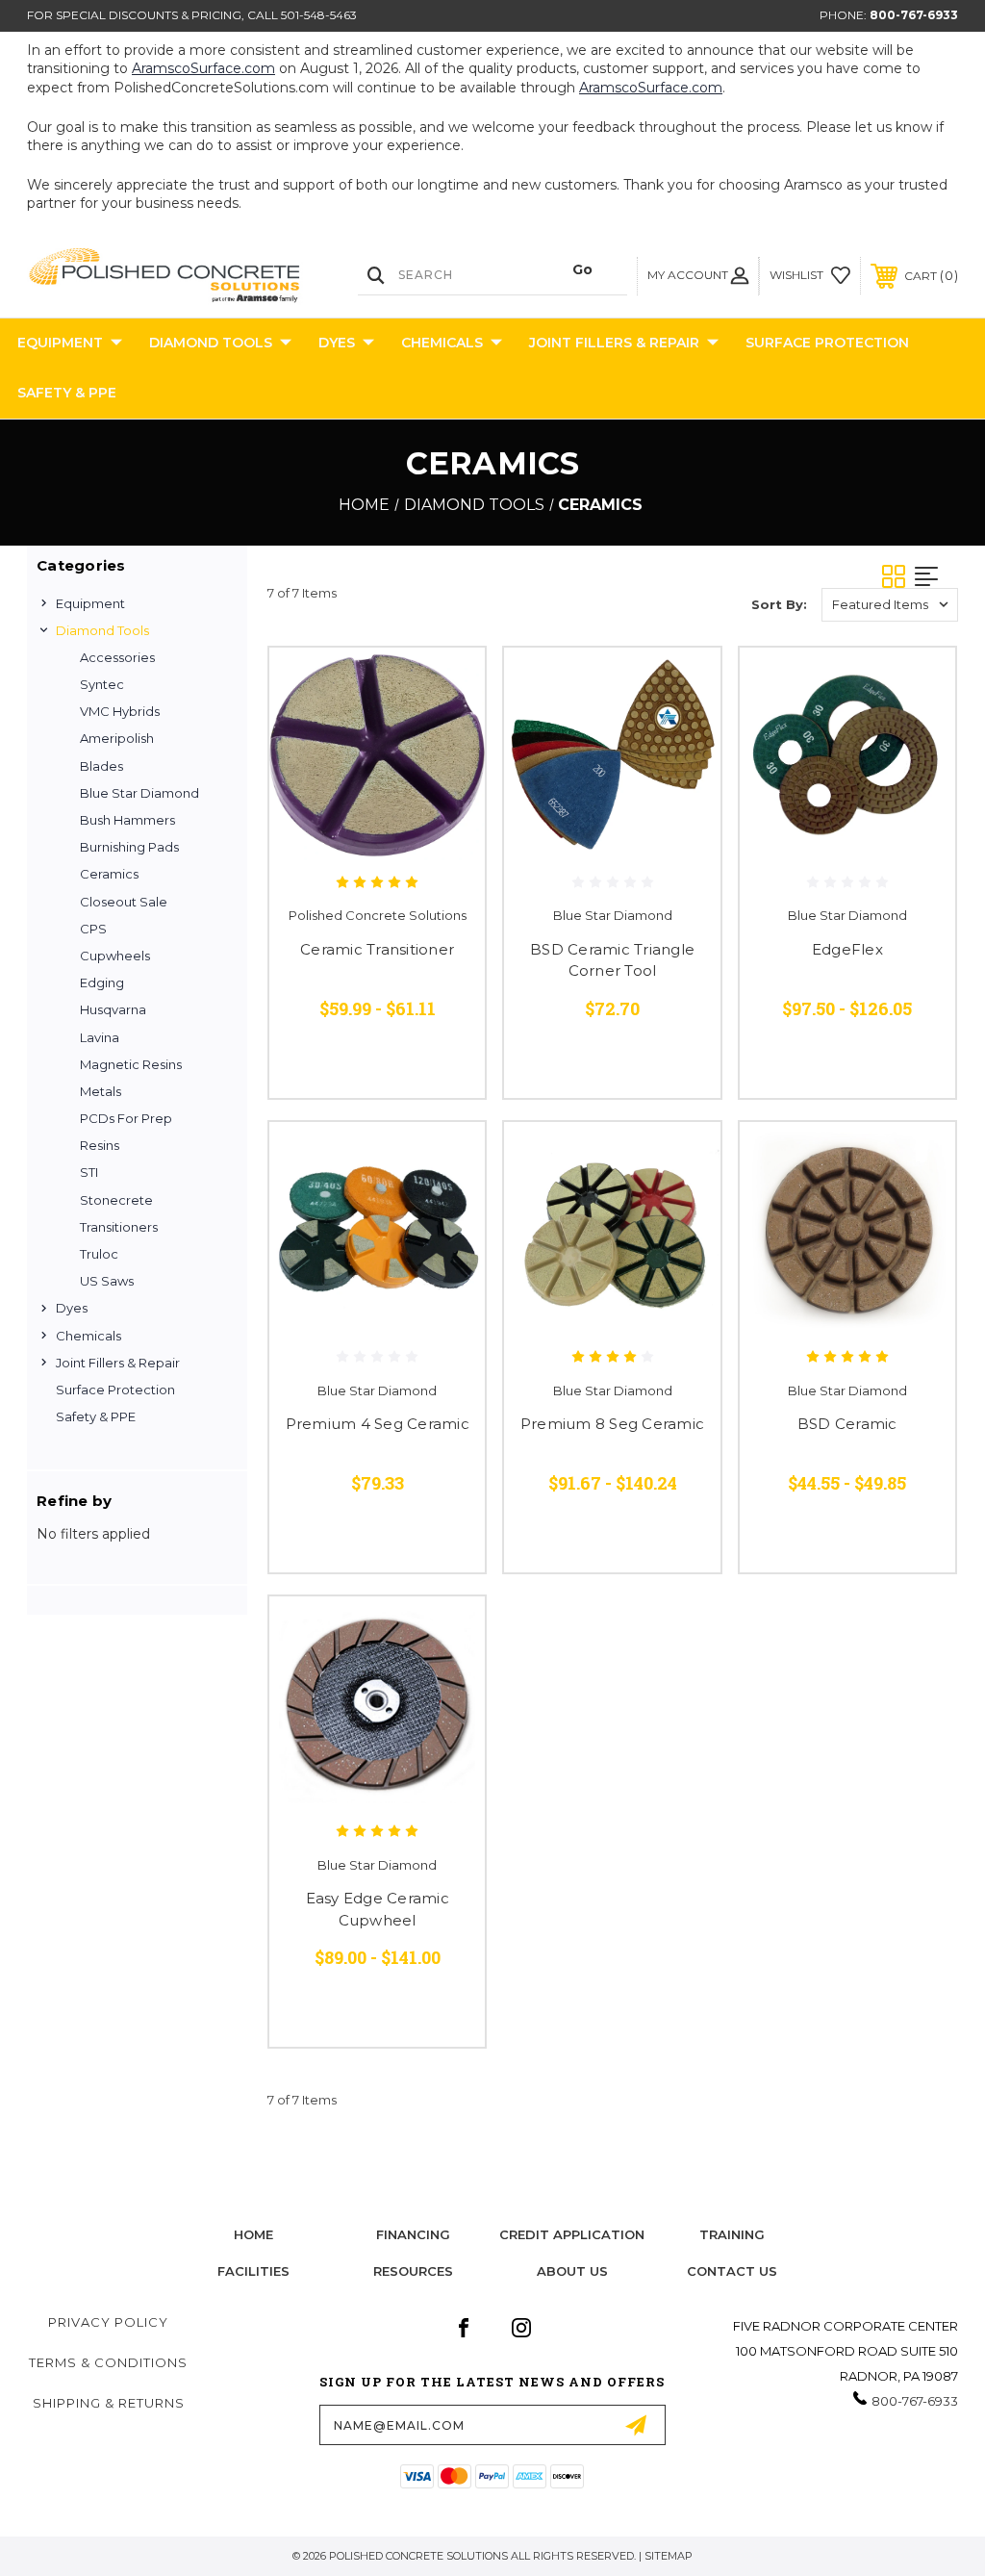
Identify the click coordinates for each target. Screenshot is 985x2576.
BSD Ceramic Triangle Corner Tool (612, 960)
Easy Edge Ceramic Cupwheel (378, 1909)
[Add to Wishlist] (446, 731)
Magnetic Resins (131, 1064)
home (253, 2234)
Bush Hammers (127, 820)
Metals (101, 1091)
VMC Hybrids (120, 711)
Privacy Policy (108, 2322)
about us (572, 2271)
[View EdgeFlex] (847, 755)
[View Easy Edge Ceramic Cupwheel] (377, 1704)
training (732, 2234)
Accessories (117, 657)
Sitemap (669, 2556)
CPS (93, 929)
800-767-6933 (914, 15)
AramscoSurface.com (203, 68)
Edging (102, 982)
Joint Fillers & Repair (614, 343)
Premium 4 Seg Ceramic (378, 1424)
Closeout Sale (124, 902)
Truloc (99, 1254)
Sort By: (779, 604)
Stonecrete (116, 1200)
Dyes (337, 343)
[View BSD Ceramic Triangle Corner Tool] (612, 755)
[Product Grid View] (898, 576)
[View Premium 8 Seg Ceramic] (612, 1230)
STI (89, 1172)
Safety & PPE (67, 393)
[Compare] (446, 778)
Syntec (102, 684)
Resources (413, 2271)
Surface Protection (827, 343)
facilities (253, 2271)
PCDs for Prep (126, 1118)
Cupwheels (115, 956)
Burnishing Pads (129, 847)
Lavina (100, 1037)
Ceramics (109, 874)
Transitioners (119, 1227)
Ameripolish (117, 738)
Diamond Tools (211, 343)
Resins (100, 1145)
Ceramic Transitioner (377, 949)
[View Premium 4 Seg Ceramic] (377, 1230)
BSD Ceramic (847, 1424)
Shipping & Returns (109, 2403)
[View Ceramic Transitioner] (377, 755)
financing (413, 2234)
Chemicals (442, 343)
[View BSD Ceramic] (847, 1230)
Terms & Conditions (108, 2362)
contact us (732, 2271)
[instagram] (521, 2328)
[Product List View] (936, 576)
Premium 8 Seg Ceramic (612, 1424)
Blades (101, 766)
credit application (572, 2234)
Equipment (60, 343)
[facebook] (464, 2328)
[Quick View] (446, 685)
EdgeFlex (847, 949)
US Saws (107, 1281)
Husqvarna (113, 1009)
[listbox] (890, 605)
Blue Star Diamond (139, 793)
